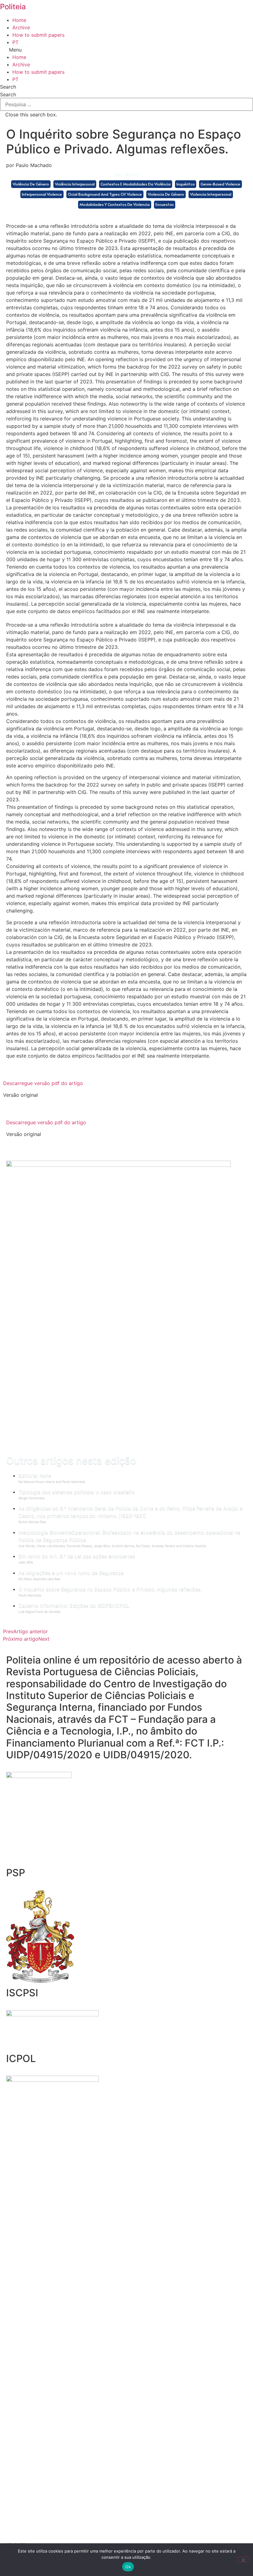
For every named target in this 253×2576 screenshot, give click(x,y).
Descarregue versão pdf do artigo (43, 1083)
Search (8, 94)
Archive (21, 27)
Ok (128, 2567)
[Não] (243, 2559)
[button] (126, 50)
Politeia (13, 7)
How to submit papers (38, 35)
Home (19, 20)
